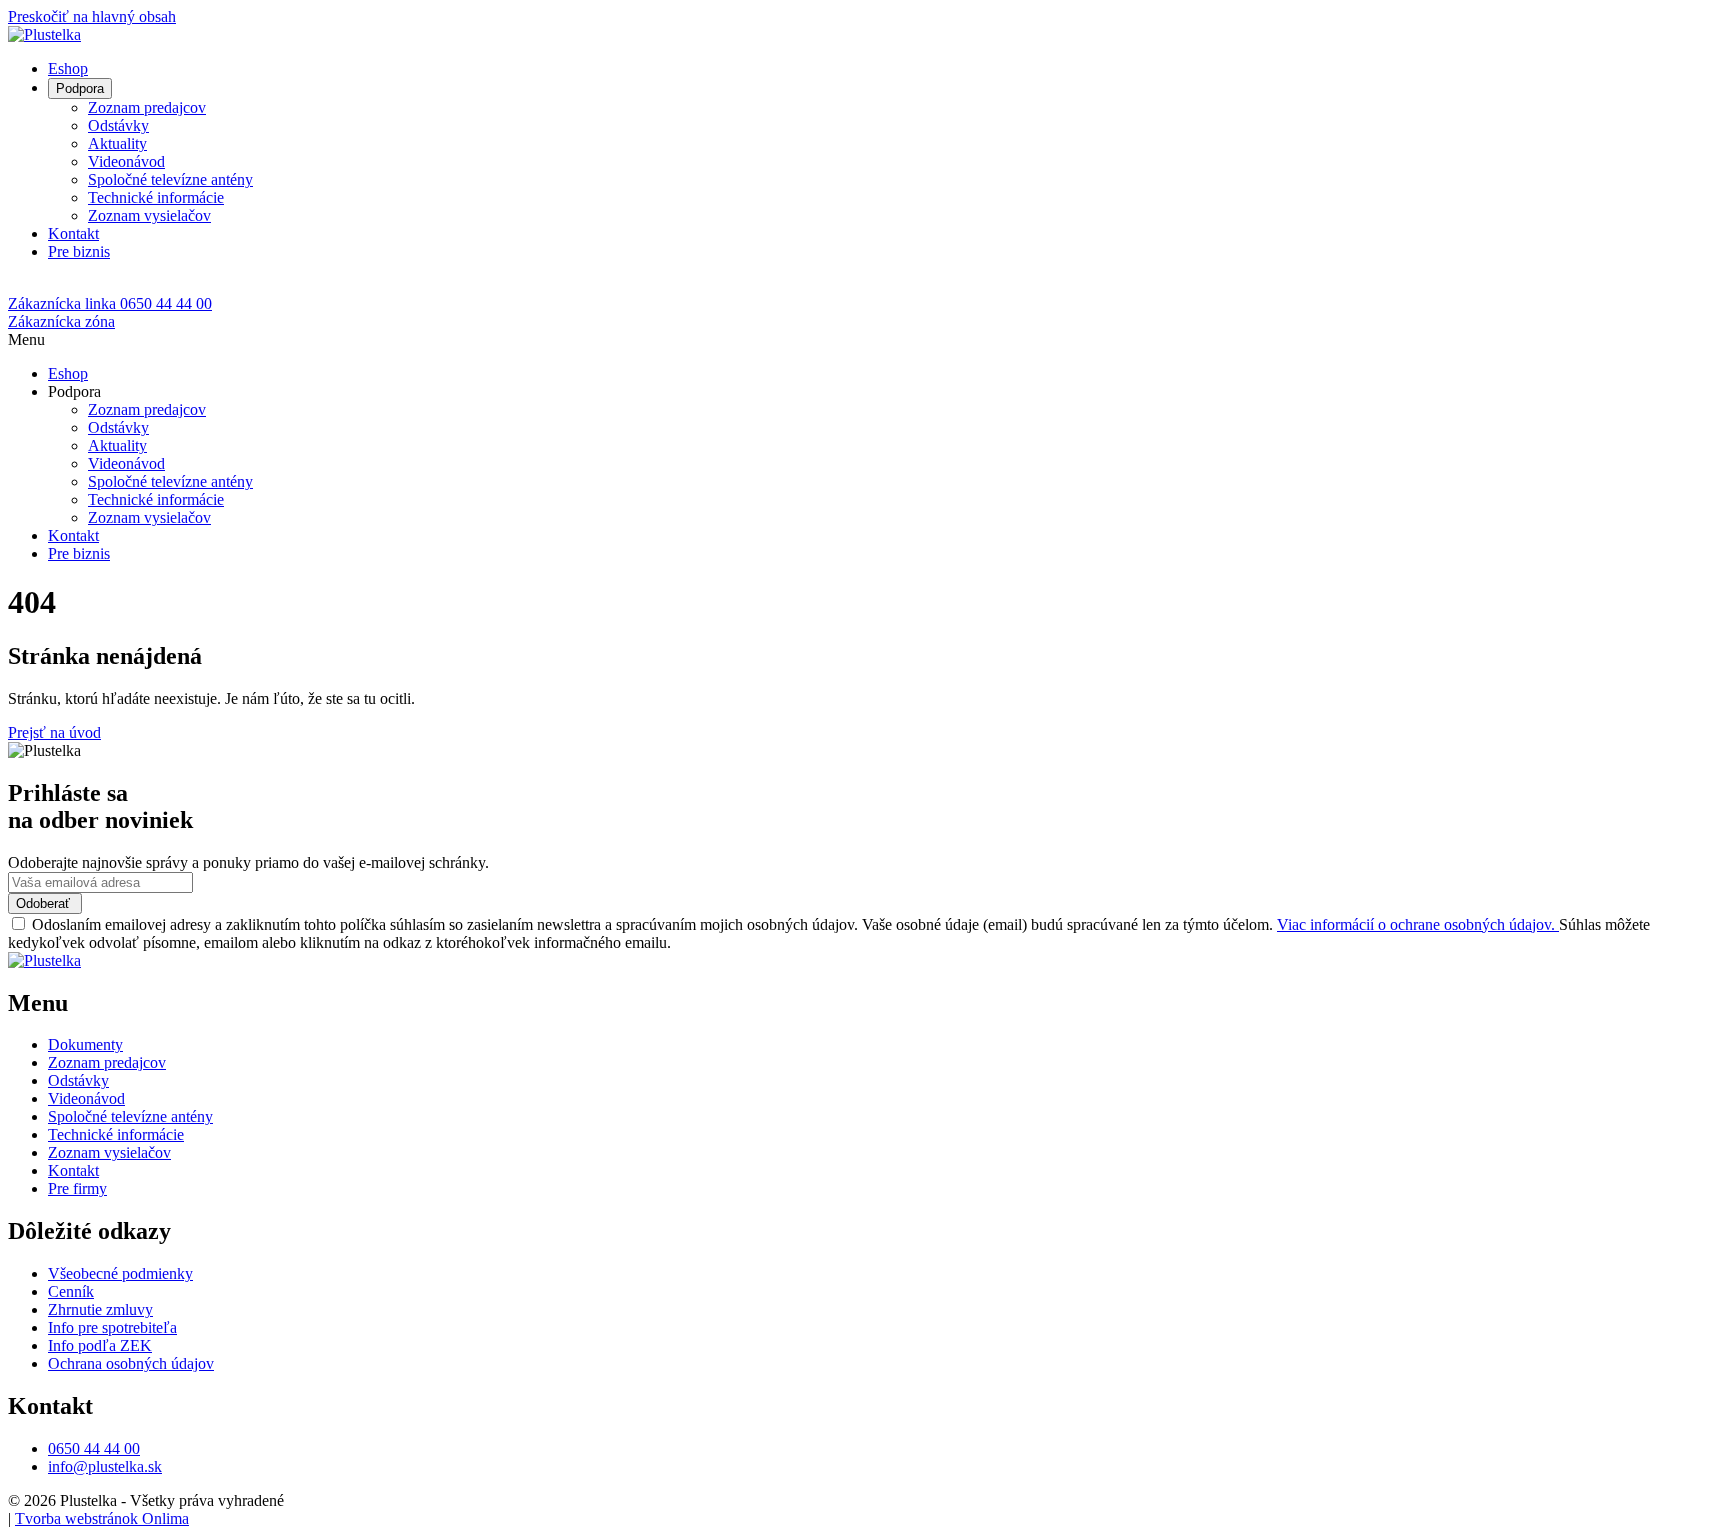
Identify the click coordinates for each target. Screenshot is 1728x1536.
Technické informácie (156, 197)
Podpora (80, 88)
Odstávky (118, 125)
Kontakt (73, 233)
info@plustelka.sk (105, 1466)
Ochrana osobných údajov (131, 1363)
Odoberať (45, 903)
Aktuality (117, 143)
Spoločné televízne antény (170, 179)
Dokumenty (85, 1044)
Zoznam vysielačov (149, 215)
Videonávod (126, 161)
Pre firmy (77, 1188)
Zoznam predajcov (147, 107)
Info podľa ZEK (100, 1345)
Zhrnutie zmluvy (100, 1309)
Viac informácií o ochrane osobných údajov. (1418, 924)
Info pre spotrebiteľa (112, 1327)
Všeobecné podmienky (120, 1273)
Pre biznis (79, 251)
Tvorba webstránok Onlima (102, 1518)
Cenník (71, 1291)
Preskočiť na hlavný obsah (92, 16)
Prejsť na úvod (54, 732)
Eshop (68, 68)
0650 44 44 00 (94, 1448)
